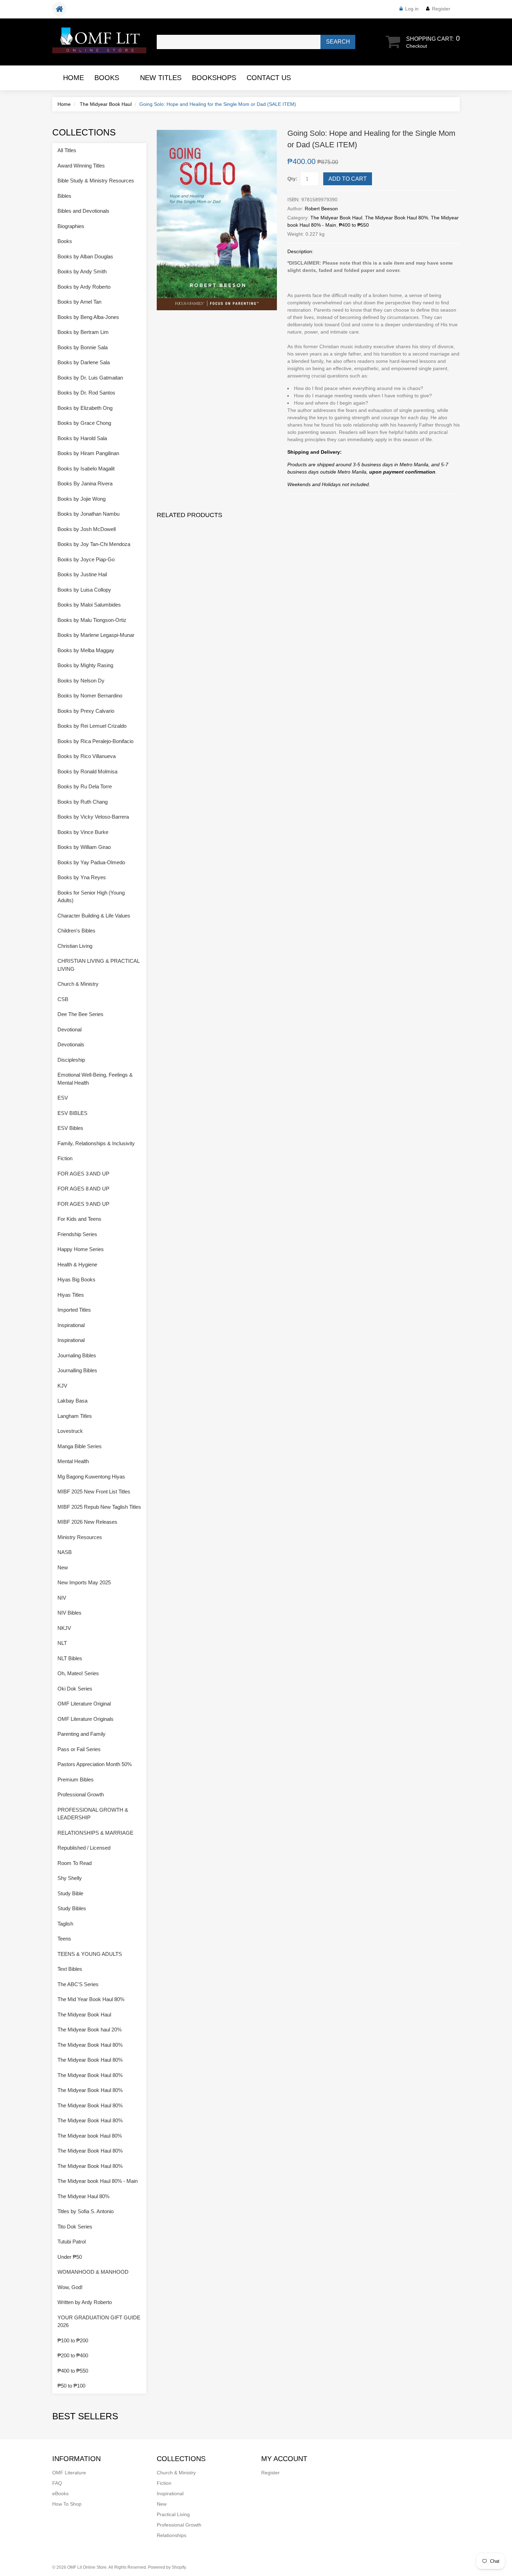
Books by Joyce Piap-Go (86, 559)
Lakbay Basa (72, 1401)
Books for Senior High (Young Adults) (91, 897)
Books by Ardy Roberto (84, 287)
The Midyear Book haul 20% (90, 2029)
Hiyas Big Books (76, 1279)
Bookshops (214, 78)
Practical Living (173, 2514)
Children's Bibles (76, 931)
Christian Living (75, 946)
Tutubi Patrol (72, 2242)
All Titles (67, 150)
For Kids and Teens (79, 1219)
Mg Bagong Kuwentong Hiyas (91, 1477)
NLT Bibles (70, 1658)
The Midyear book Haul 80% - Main (98, 2181)
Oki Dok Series (75, 1689)
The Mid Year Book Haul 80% (91, 1999)
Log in (412, 9)
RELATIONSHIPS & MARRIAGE (95, 1833)
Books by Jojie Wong (82, 499)
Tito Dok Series (75, 2227)
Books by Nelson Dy (81, 681)
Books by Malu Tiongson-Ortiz (92, 620)
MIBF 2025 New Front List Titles (94, 1492)
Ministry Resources (80, 1537)
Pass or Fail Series (79, 1749)
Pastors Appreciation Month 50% (95, 1764)
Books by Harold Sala (82, 438)
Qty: (292, 179)
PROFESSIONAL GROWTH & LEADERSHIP (93, 1814)
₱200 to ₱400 (73, 2355)
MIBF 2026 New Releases (87, 1522)
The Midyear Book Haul (106, 104)
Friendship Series (77, 1234)
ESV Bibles (70, 1128)
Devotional (69, 1029)
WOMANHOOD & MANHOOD (93, 2272)
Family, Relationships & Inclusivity (96, 1143)
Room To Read (75, 1863)
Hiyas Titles (71, 1295)
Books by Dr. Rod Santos (86, 393)
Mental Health (73, 1461)
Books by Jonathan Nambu (88, 514)
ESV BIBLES (72, 1113)
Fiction (65, 1158)
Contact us (269, 78)
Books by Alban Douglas (85, 256)
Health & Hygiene (77, 1264)
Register (441, 9)
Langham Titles (75, 1416)
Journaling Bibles (77, 1355)
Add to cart (348, 179)
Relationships (172, 2535)
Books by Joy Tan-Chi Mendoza (94, 544)
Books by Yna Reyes (82, 877)
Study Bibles (72, 1908)
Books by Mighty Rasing (85, 665)
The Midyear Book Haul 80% (397, 218)
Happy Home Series (81, 1249)
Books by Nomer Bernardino (90, 696)
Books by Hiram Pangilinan (88, 453)
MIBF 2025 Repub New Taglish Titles (99, 1507)
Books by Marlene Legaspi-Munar (96, 635)
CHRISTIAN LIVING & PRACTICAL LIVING (98, 965)
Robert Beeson (321, 209)
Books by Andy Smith (82, 271)
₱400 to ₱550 (354, 225)
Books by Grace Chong (84, 423)
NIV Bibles (69, 1613)
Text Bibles (70, 1969)
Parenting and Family (82, 1734)
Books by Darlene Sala (84, 362)
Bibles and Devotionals (83, 211)
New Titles (161, 78)
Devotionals (71, 1044)
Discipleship (71, 1060)
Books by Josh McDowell (87, 529)
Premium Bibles (76, 1779)
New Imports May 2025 (84, 1582)
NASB (65, 1552)
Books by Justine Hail (82, 574)
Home (73, 78)
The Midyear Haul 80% (83, 2196)
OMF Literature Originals (86, 1719)
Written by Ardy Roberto (85, 2302)
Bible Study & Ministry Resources (96, 181)
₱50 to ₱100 (71, 2386)
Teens (64, 1939)
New (63, 1567)
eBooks (60, 2493)
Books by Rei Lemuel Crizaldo (92, 726)
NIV (62, 1598)
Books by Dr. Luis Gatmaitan (90, 378)
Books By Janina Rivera (85, 483)
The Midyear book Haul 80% (90, 2136)
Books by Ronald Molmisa (87, 771)
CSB (63, 999)
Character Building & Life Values (94, 916)
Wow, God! (70, 2287)
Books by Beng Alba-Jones (88, 317)
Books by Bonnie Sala (83, 347)
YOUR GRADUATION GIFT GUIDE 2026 (99, 2321)
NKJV (64, 1628)
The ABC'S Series (78, 1984)
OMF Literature (69, 2473)
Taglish (65, 1924)
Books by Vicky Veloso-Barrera (93, 817)
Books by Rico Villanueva (87, 756)
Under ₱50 (70, 2257)
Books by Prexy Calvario (86, 711)
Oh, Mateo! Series (78, 1673)
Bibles (64, 196)
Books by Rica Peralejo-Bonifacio (95, 741)
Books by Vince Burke (83, 832)
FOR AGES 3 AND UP (83, 1174)
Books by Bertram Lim (83, 332)
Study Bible (70, 1893)
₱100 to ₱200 (73, 2340)
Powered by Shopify (167, 2567)
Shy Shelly (70, 1878)
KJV (62, 1386)
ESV (63, 1098)
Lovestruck (70, 1431)
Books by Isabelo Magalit (86, 469)
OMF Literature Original (84, 1704)
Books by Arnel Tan (79, 302)
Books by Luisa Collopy (84, 590)
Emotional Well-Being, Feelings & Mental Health (95, 1079)
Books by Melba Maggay (86, 650)
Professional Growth (81, 1794)
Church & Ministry (78, 984)
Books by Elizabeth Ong (85, 408)
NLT (62, 1643)
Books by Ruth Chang (83, 802)
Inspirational (71, 1325)
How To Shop (67, 2504)
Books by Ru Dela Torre (85, 786)
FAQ (57, 2483)
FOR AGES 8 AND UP (83, 1189)
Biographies (71, 226)
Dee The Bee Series (80, 1014)
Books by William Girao (84, 847)
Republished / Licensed (84, 1848)
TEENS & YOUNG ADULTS (90, 1954)
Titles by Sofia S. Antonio (86, 2211)
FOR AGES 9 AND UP (83, 1204)
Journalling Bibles (77, 1370)
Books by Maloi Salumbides (89, 605)
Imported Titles (74, 1310)
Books (107, 78)
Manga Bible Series (80, 1446)
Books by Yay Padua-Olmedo (91, 862)
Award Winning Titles (81, 166)
